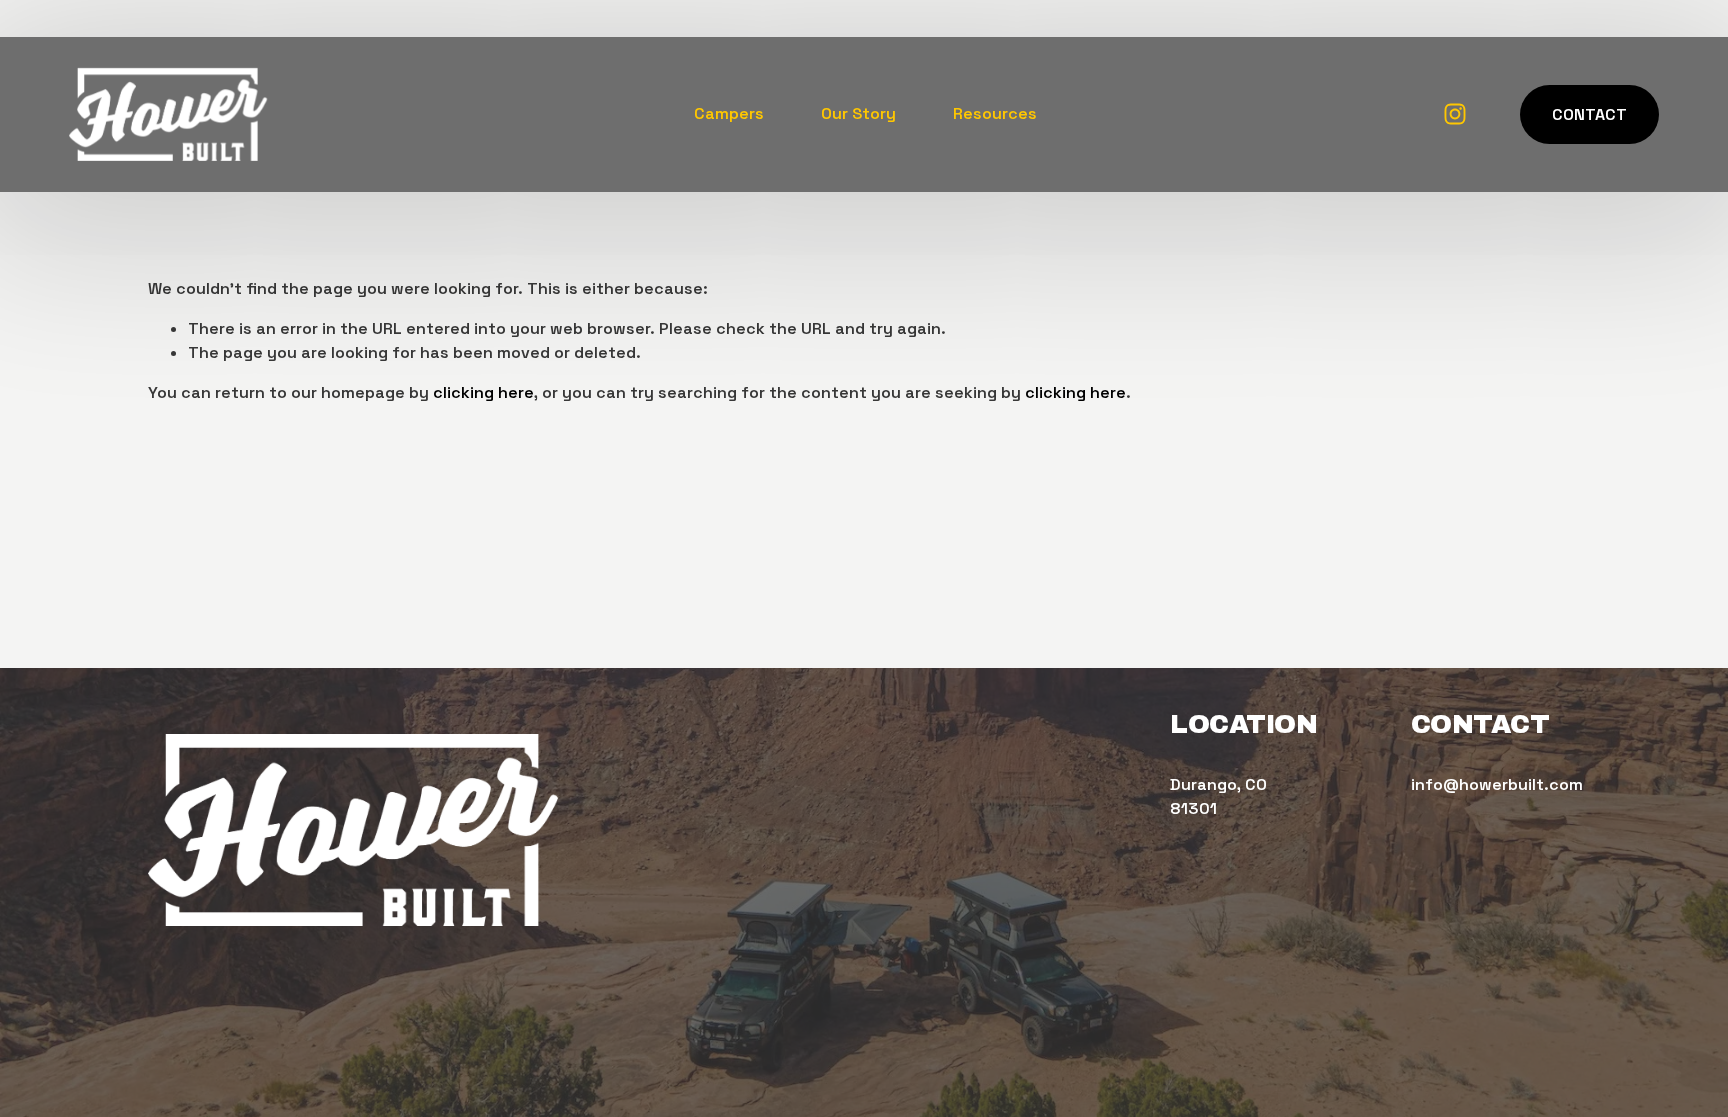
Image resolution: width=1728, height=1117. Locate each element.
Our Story (858, 113)
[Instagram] (1455, 114)
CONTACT (1589, 114)
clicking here (483, 392)
